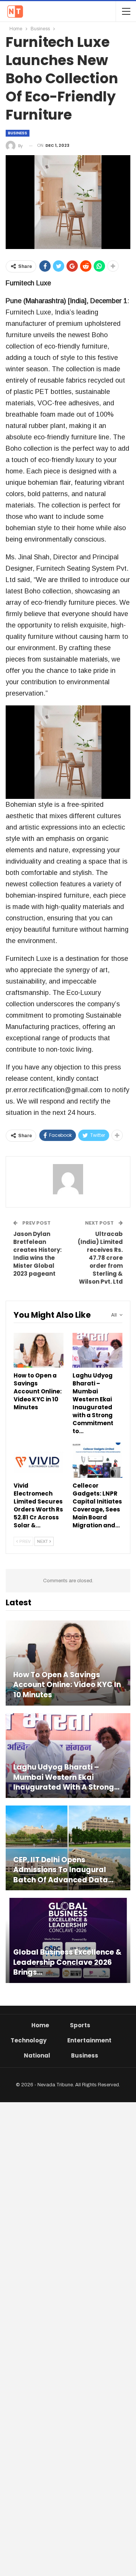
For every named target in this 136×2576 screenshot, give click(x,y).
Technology (29, 2040)
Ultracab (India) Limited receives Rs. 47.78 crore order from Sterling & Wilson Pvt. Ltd (100, 1258)
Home (40, 2025)
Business (18, 133)
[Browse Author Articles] (68, 1179)
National (37, 2055)
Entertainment (89, 2040)
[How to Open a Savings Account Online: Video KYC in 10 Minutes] (39, 1350)
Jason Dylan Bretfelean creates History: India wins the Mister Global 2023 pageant (37, 1254)
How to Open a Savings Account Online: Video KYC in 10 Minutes (67, 1685)
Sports (80, 2025)
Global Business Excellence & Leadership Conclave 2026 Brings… (67, 1962)
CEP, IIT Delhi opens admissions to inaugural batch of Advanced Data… (63, 1870)
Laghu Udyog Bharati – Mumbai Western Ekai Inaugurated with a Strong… (66, 1777)
